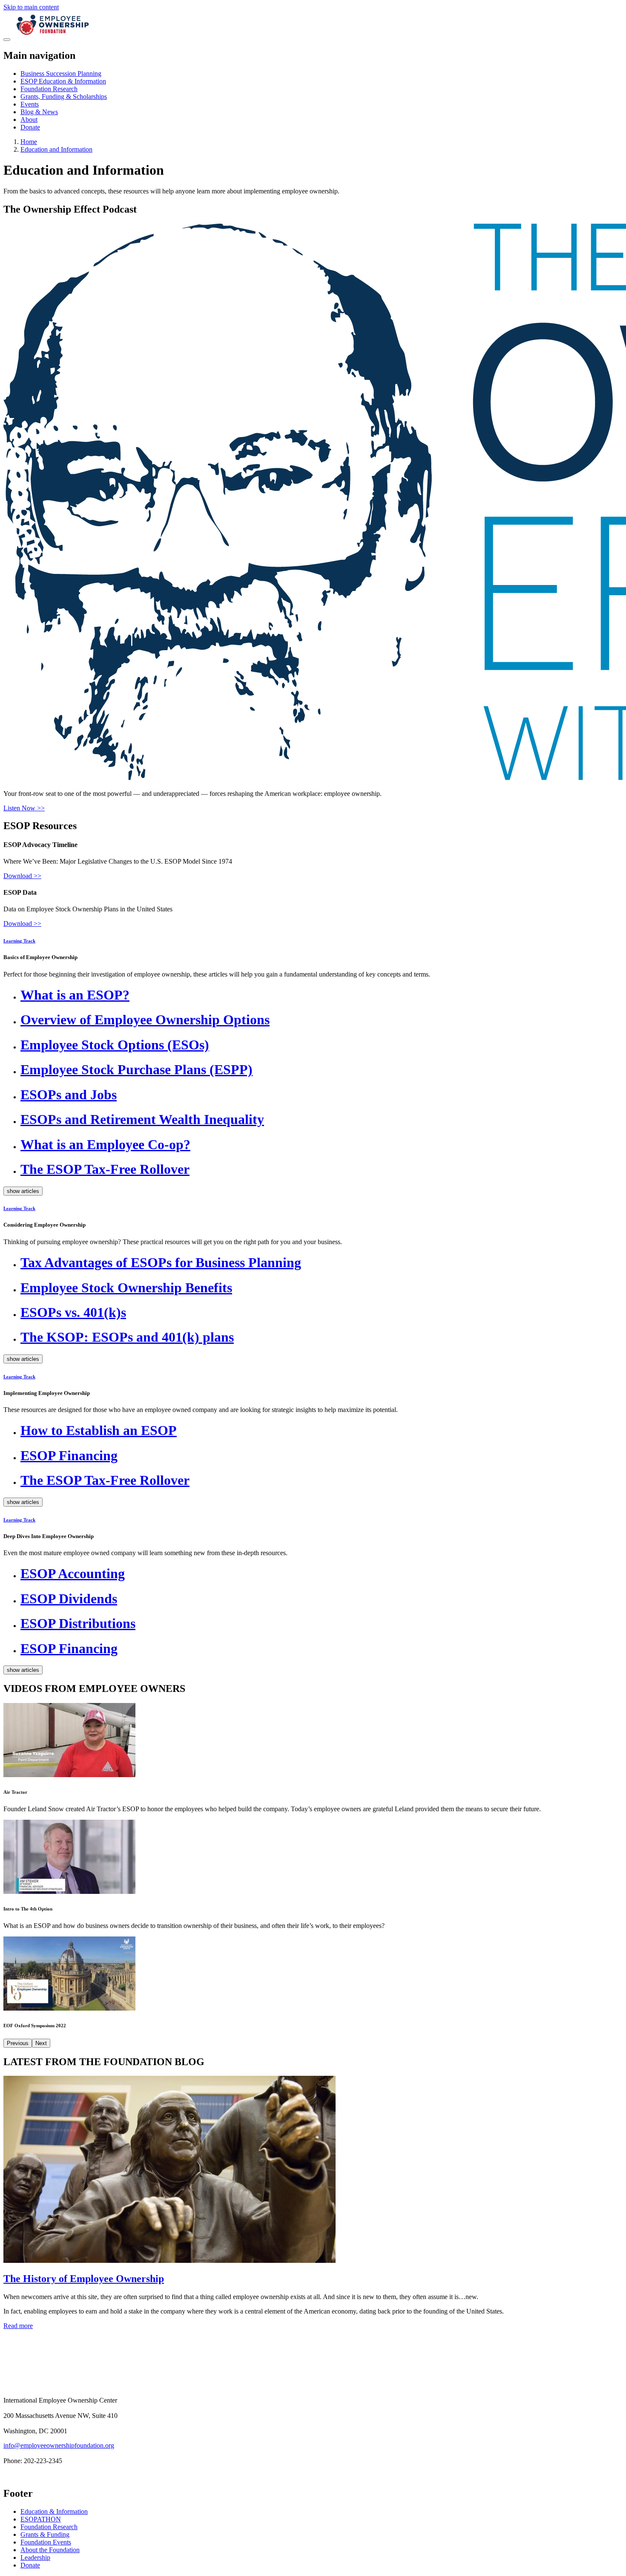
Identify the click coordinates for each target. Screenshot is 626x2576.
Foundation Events (46, 2542)
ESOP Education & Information (63, 81)
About (29, 120)
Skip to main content (31, 7)
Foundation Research (49, 89)
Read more (18, 2326)
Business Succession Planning (61, 73)
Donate (30, 127)
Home (29, 142)
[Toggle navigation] (7, 40)
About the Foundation (50, 2550)
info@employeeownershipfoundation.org (59, 2445)
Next (41, 2043)
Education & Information (54, 2511)
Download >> (22, 876)
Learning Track (19, 941)
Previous (18, 2043)
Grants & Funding (45, 2534)
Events (30, 104)
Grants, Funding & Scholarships (64, 97)
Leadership (35, 2557)
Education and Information (56, 149)
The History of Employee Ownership (84, 2279)
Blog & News (39, 112)
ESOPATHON (41, 2519)
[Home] (53, 37)
